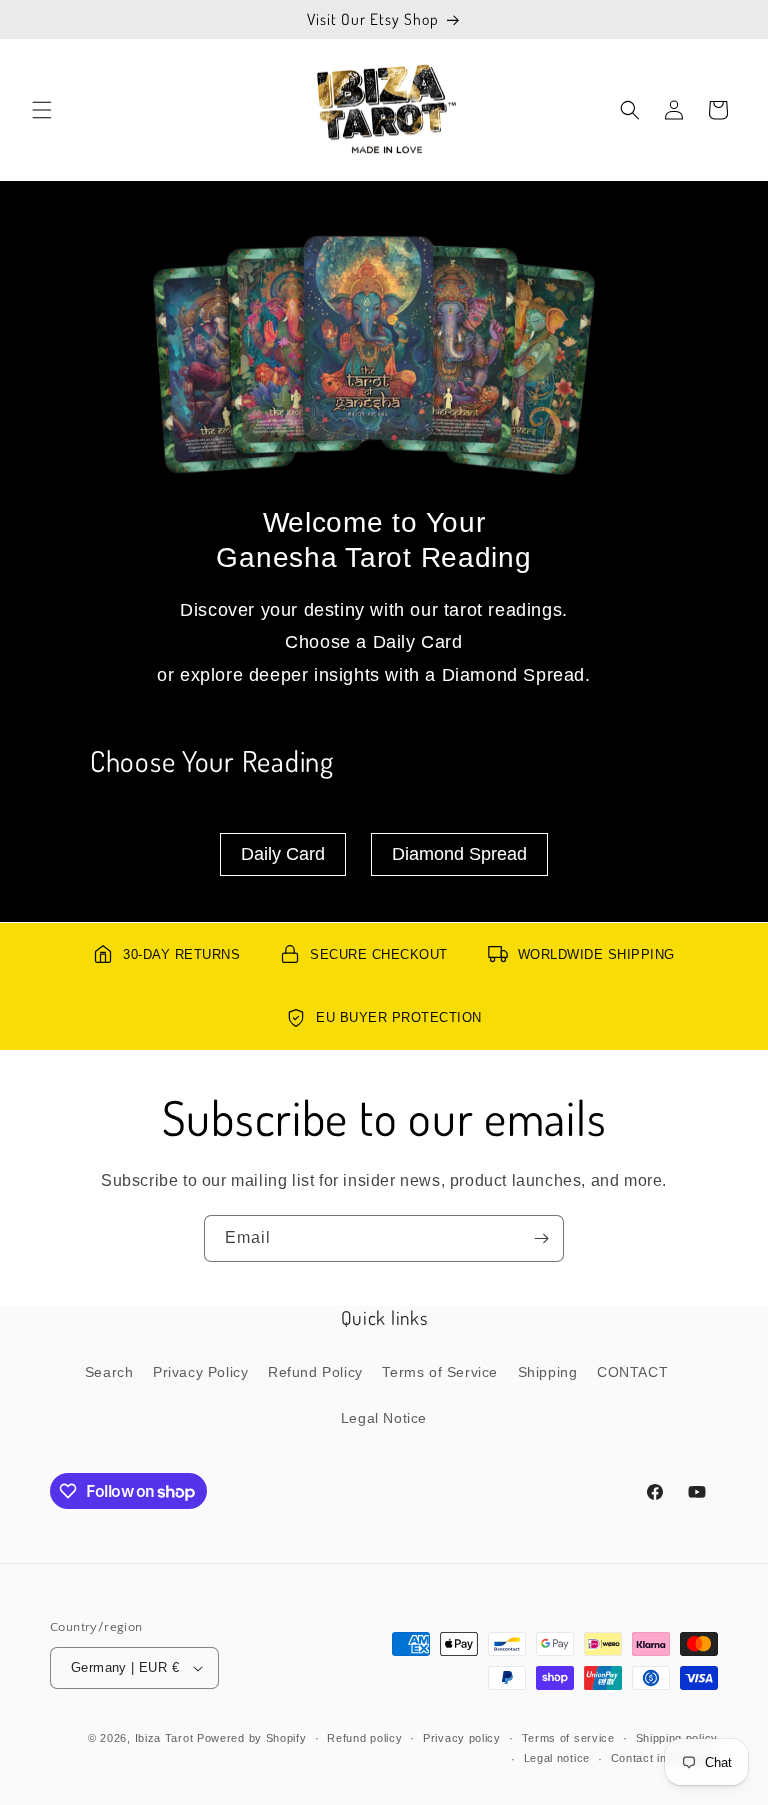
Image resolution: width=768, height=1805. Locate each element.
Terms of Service (440, 1372)
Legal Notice (384, 1418)
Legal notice (557, 1758)
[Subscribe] (541, 1238)
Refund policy (364, 1738)
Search (109, 1372)
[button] (42, 110)
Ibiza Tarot (164, 1738)
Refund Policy (315, 1372)
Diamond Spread (459, 854)
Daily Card (283, 854)
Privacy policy (462, 1738)
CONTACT (632, 1372)
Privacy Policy (200, 1372)
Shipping (548, 1372)
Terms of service (568, 1738)
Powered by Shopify (252, 1738)
